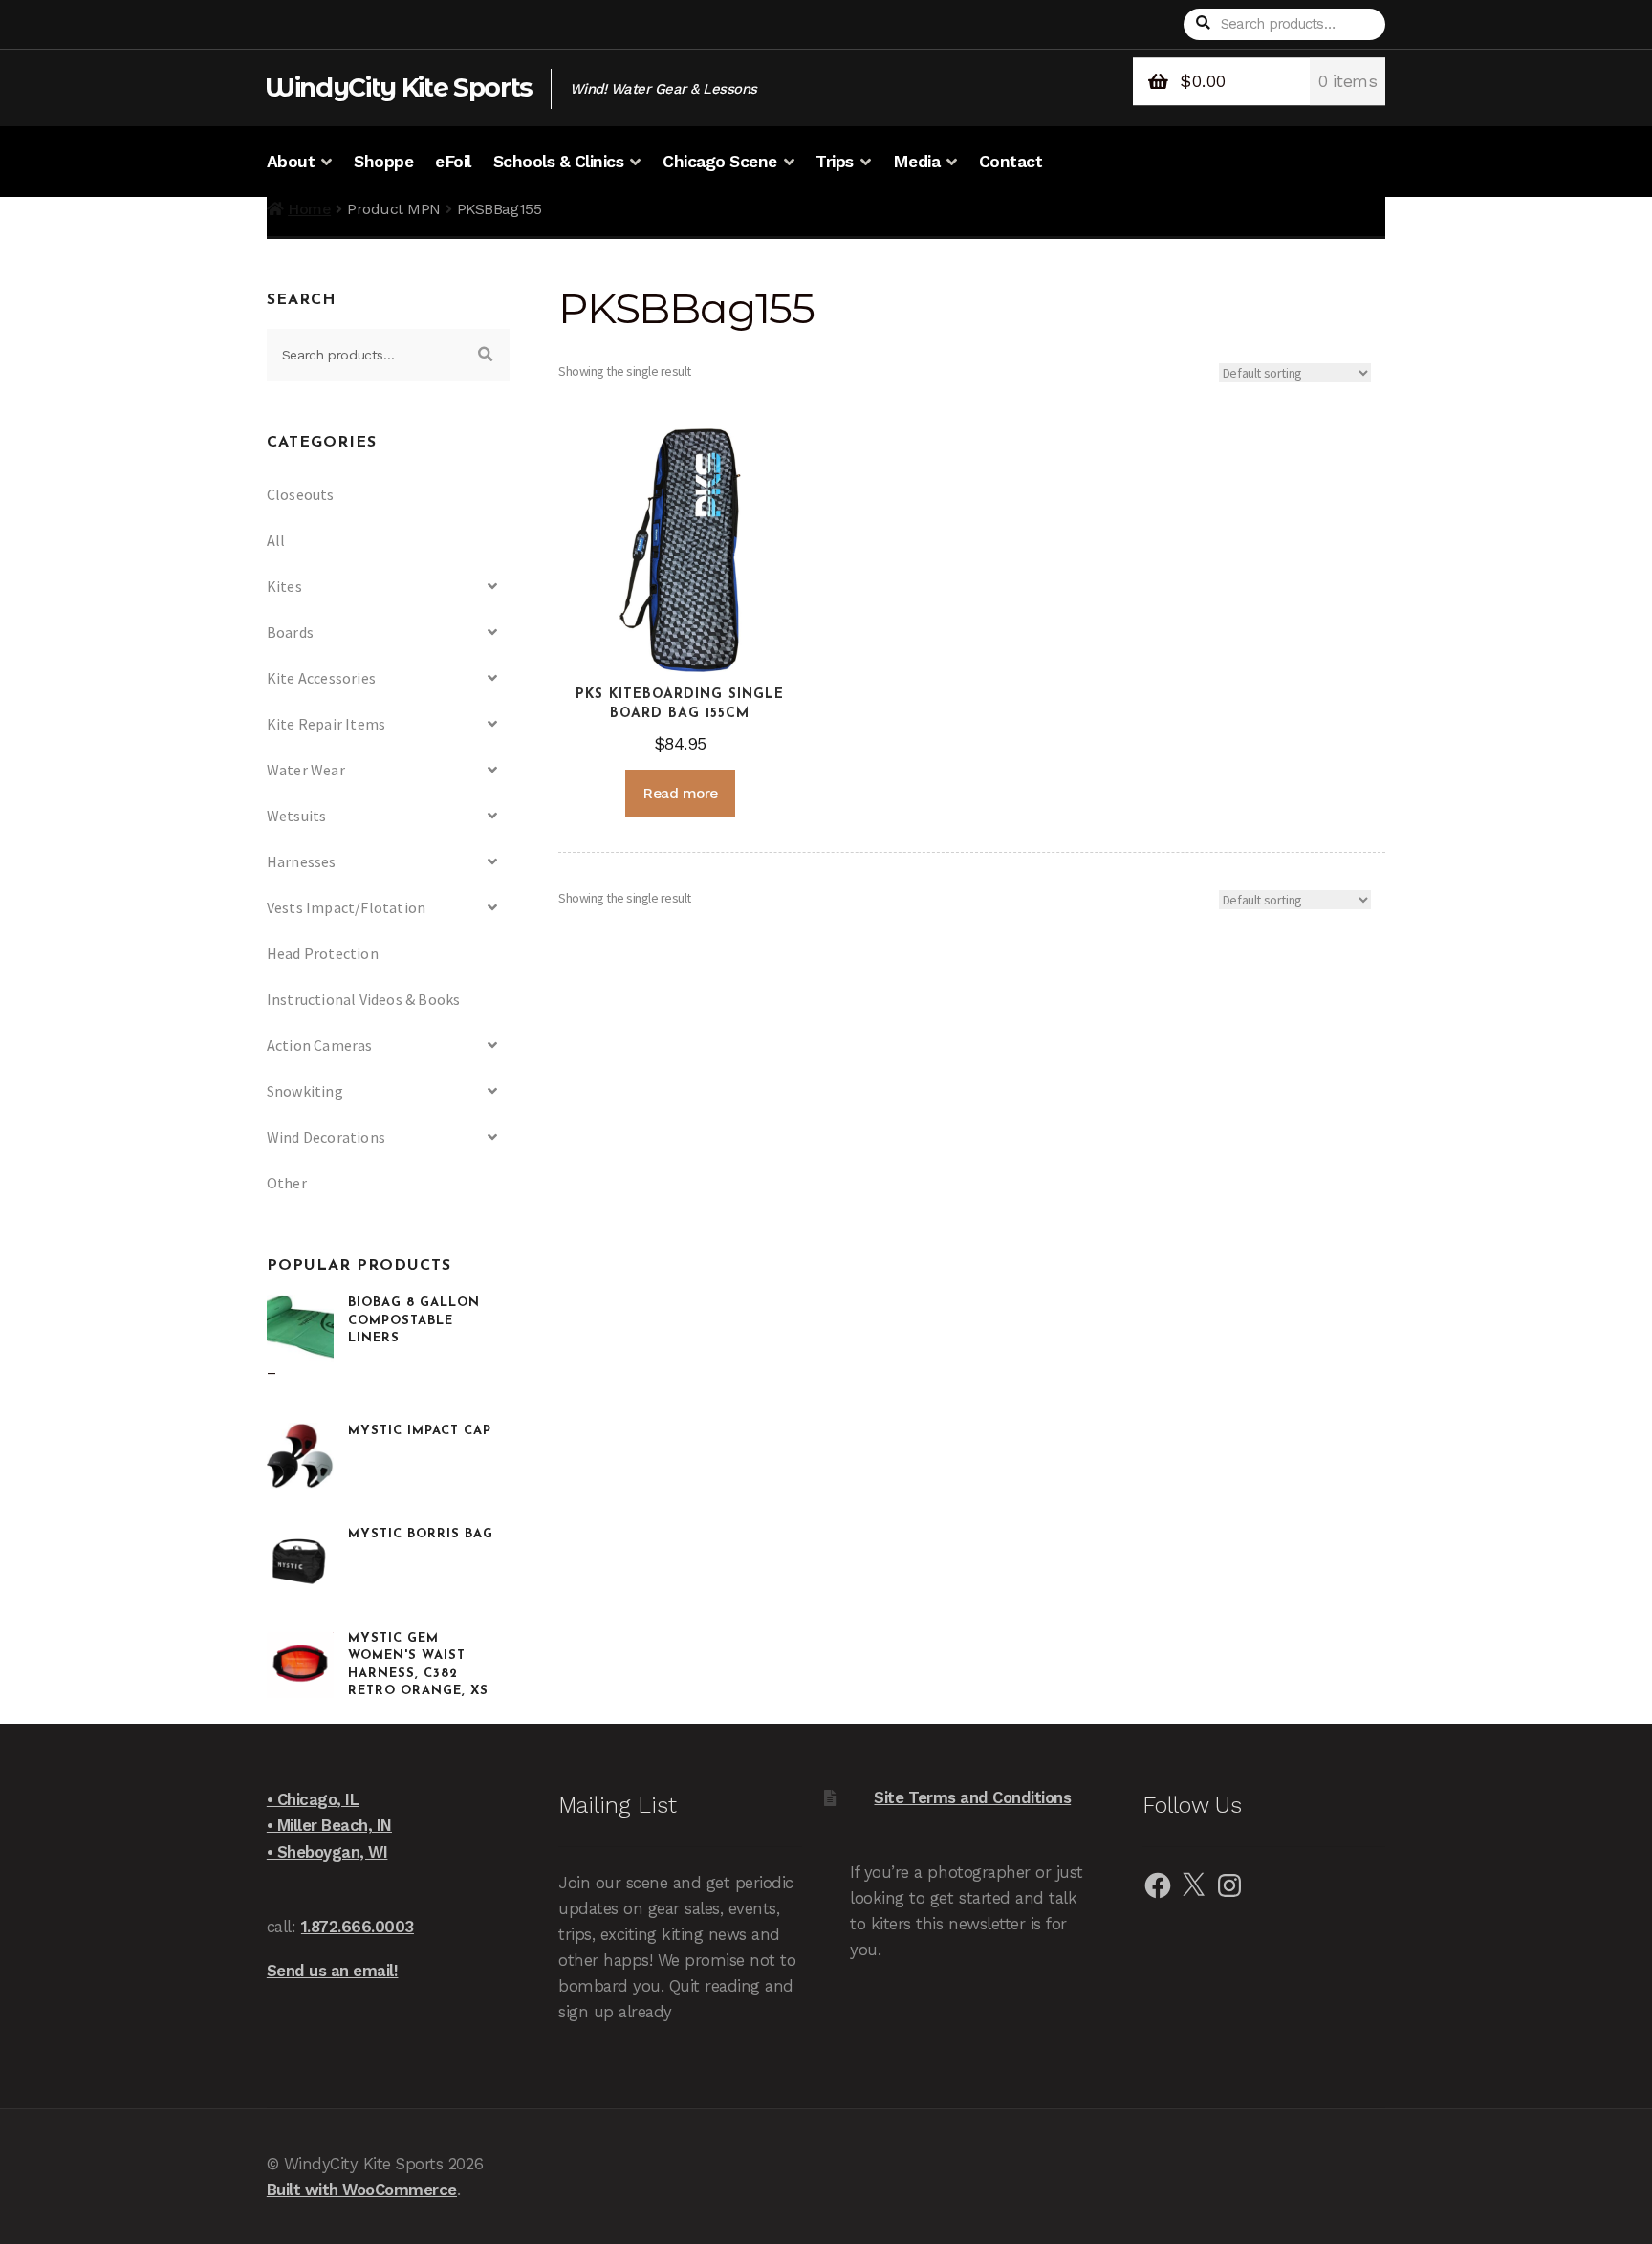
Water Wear (306, 770)
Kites (284, 586)
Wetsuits (297, 816)
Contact (1011, 162)
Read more (680, 794)
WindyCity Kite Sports (399, 87)
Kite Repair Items (326, 724)
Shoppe (383, 162)
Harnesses (302, 861)
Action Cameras (320, 1045)
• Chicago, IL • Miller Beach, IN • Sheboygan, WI (329, 1825)
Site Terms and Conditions (972, 1797)
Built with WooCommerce (362, 2190)
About (291, 162)
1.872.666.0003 (358, 1927)
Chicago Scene (720, 162)
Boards (290, 632)
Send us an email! (333, 1971)
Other (287, 1183)
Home (309, 209)
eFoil (453, 162)
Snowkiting (305, 1091)
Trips (835, 162)
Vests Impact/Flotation (346, 907)
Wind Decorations (326, 1137)
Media (917, 162)
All (276, 540)
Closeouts (301, 494)
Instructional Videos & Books (364, 999)
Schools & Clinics (559, 162)
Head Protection (323, 953)
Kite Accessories (321, 678)
